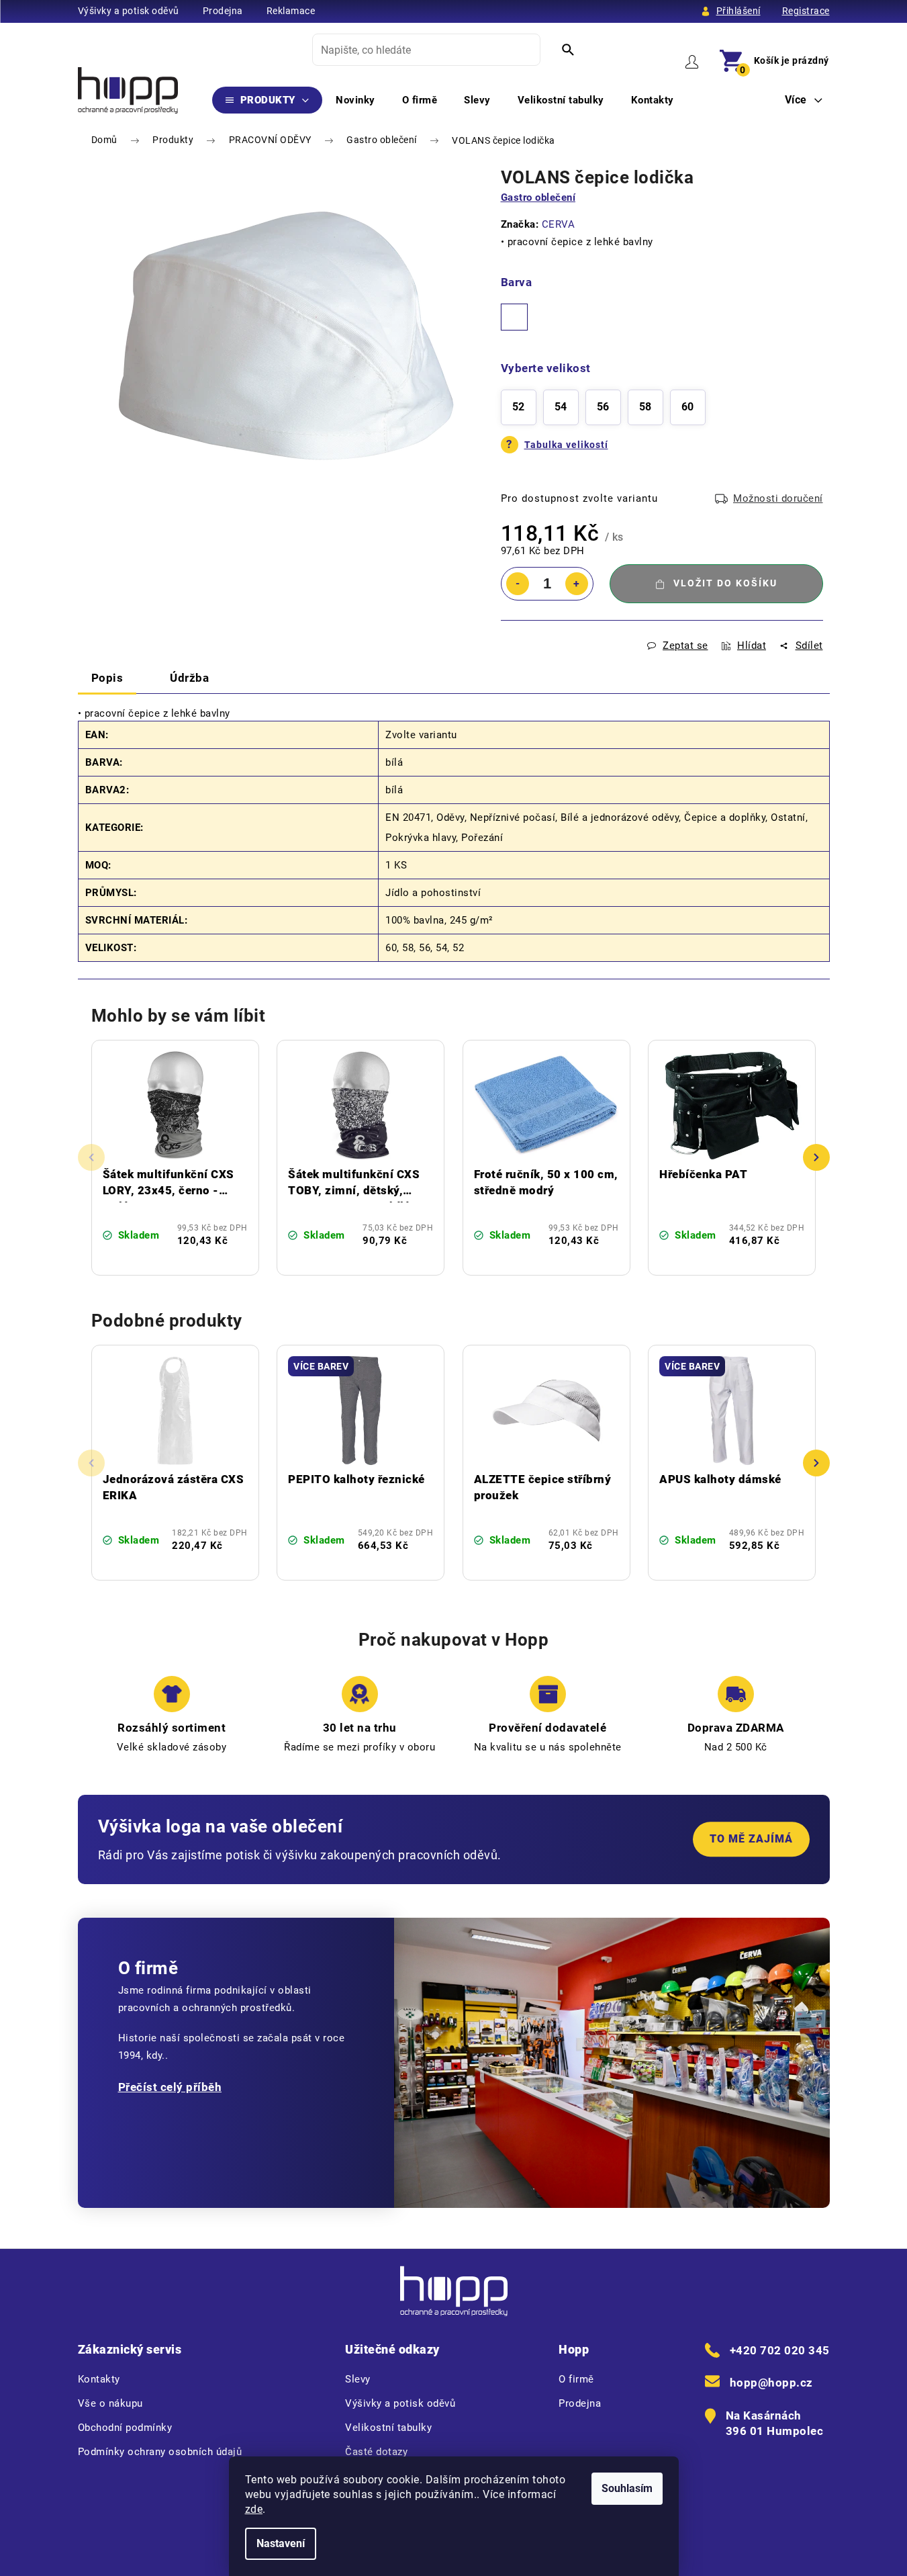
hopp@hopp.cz (771, 2383)
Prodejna (223, 11)
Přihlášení (738, 11)
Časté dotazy (376, 2452)
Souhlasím (627, 2488)
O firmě (576, 2379)
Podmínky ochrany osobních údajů (160, 2452)
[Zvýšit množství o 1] (577, 584)
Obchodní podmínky (125, 2428)
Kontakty (99, 2379)
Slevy (358, 2379)
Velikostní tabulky (388, 2428)
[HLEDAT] (568, 50)
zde (254, 2509)
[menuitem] (268, 100)
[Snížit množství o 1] (518, 584)
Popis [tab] (107, 678)
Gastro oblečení (538, 197)
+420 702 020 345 (780, 2350)
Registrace (806, 11)
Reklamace (291, 11)
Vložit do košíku (725, 583)
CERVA (559, 224)
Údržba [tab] (189, 678)
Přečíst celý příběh (170, 2087)
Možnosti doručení (778, 498)
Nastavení (281, 2543)
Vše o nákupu (110, 2403)
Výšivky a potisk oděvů (129, 11)
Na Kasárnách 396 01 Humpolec (775, 2424)
